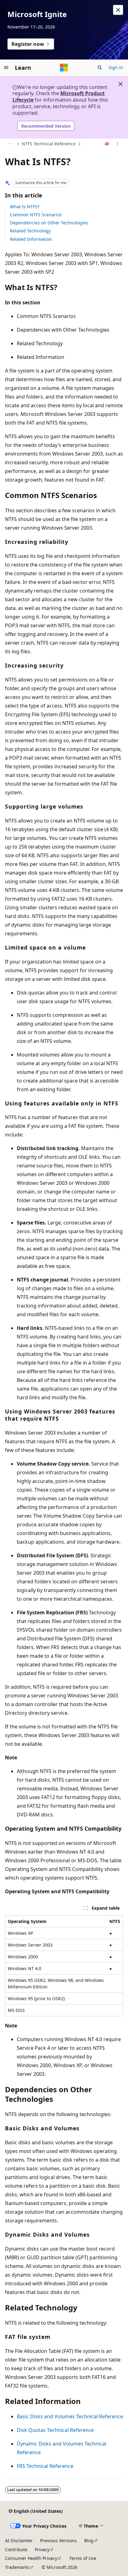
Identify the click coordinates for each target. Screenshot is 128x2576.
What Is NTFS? (25, 207)
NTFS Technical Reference (49, 144)
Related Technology (30, 231)
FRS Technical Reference (45, 2466)
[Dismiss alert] (118, 10)
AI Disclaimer (19, 2541)
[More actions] (118, 144)
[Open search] (100, 68)
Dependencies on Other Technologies (49, 223)
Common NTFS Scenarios (36, 215)
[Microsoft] (64, 68)
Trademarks (17, 2567)
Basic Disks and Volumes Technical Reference (70, 2416)
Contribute (16, 2550)
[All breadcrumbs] (10, 144)
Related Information (31, 239)
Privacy (42, 2550)
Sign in (116, 67)
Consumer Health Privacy (31, 2558)
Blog (89, 2541)
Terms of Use (83, 2558)
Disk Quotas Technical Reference (55, 2430)
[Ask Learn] (107, 144)
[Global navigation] (6, 68)
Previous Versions (58, 2541)
